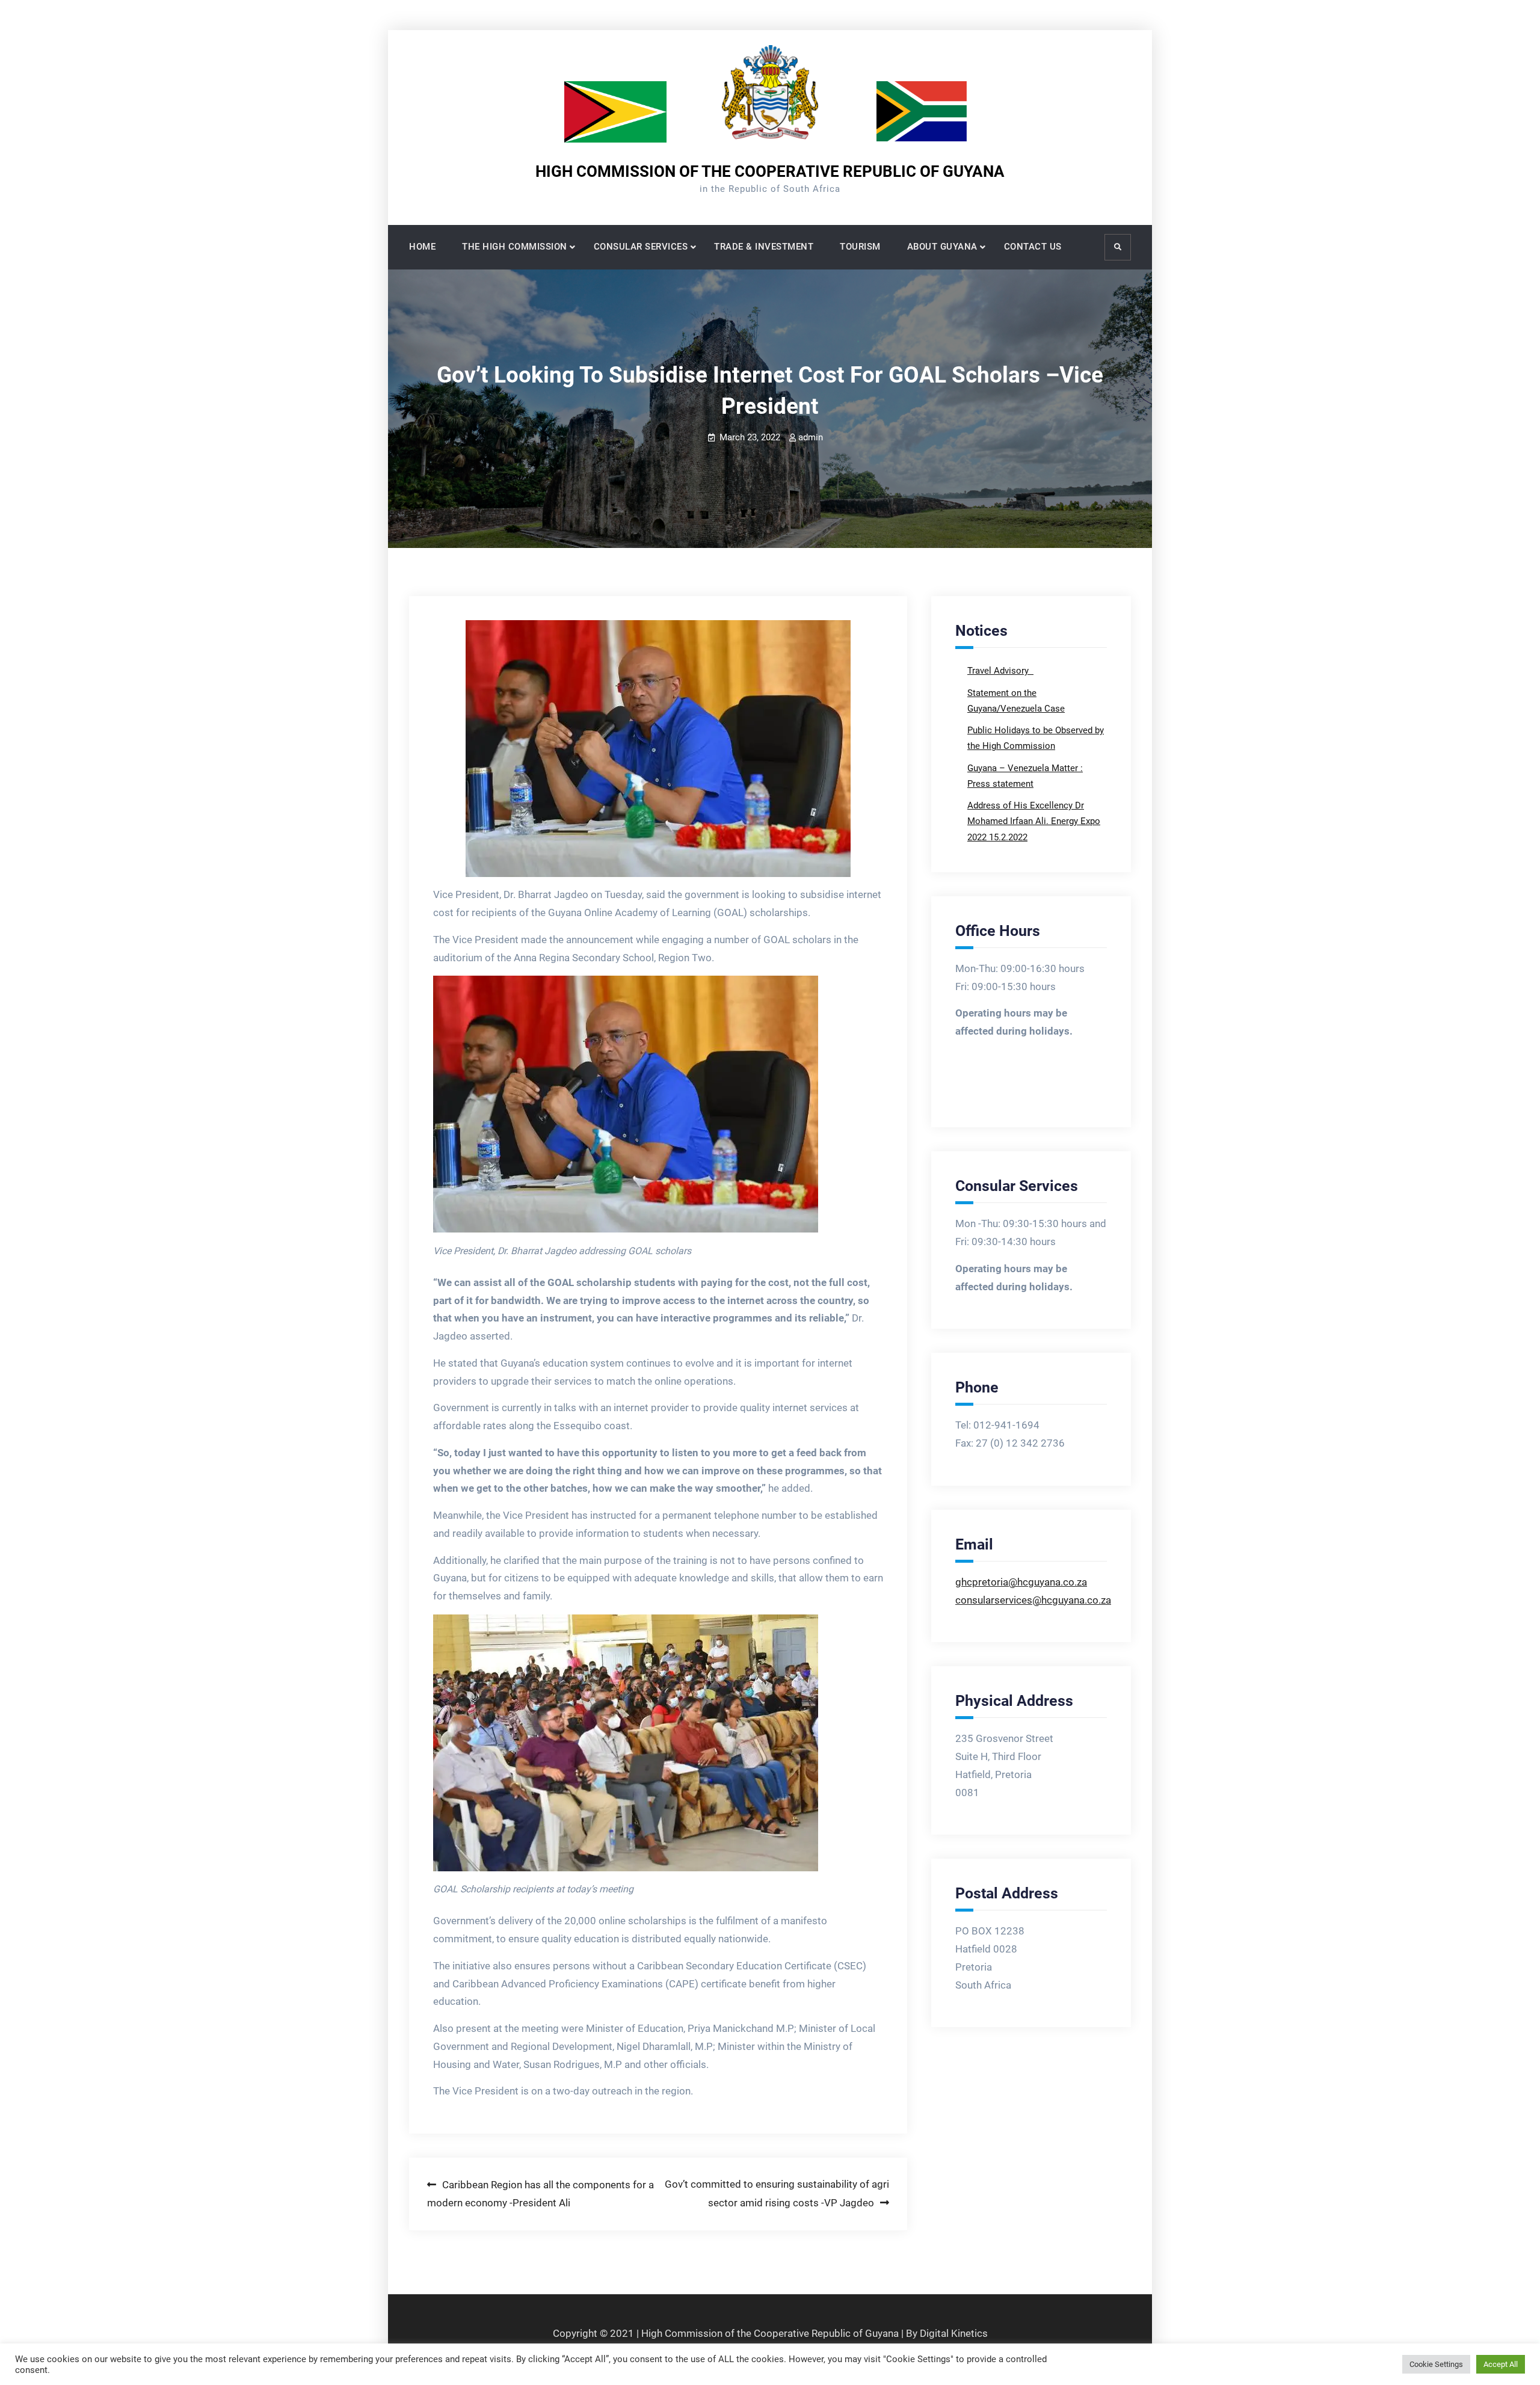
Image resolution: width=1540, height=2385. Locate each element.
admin (811, 437)
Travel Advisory (999, 671)
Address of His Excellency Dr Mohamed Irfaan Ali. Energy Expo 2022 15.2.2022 (1034, 821)
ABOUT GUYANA (942, 247)
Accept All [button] (1501, 2364)
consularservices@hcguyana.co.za (1033, 1600)
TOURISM (860, 247)
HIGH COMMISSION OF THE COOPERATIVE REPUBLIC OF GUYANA (770, 171)
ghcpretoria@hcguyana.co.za (1021, 1582)
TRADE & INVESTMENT (764, 247)
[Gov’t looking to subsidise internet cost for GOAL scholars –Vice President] (658, 749)
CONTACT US (1033, 247)
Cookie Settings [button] (1436, 2364)
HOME (422, 247)
